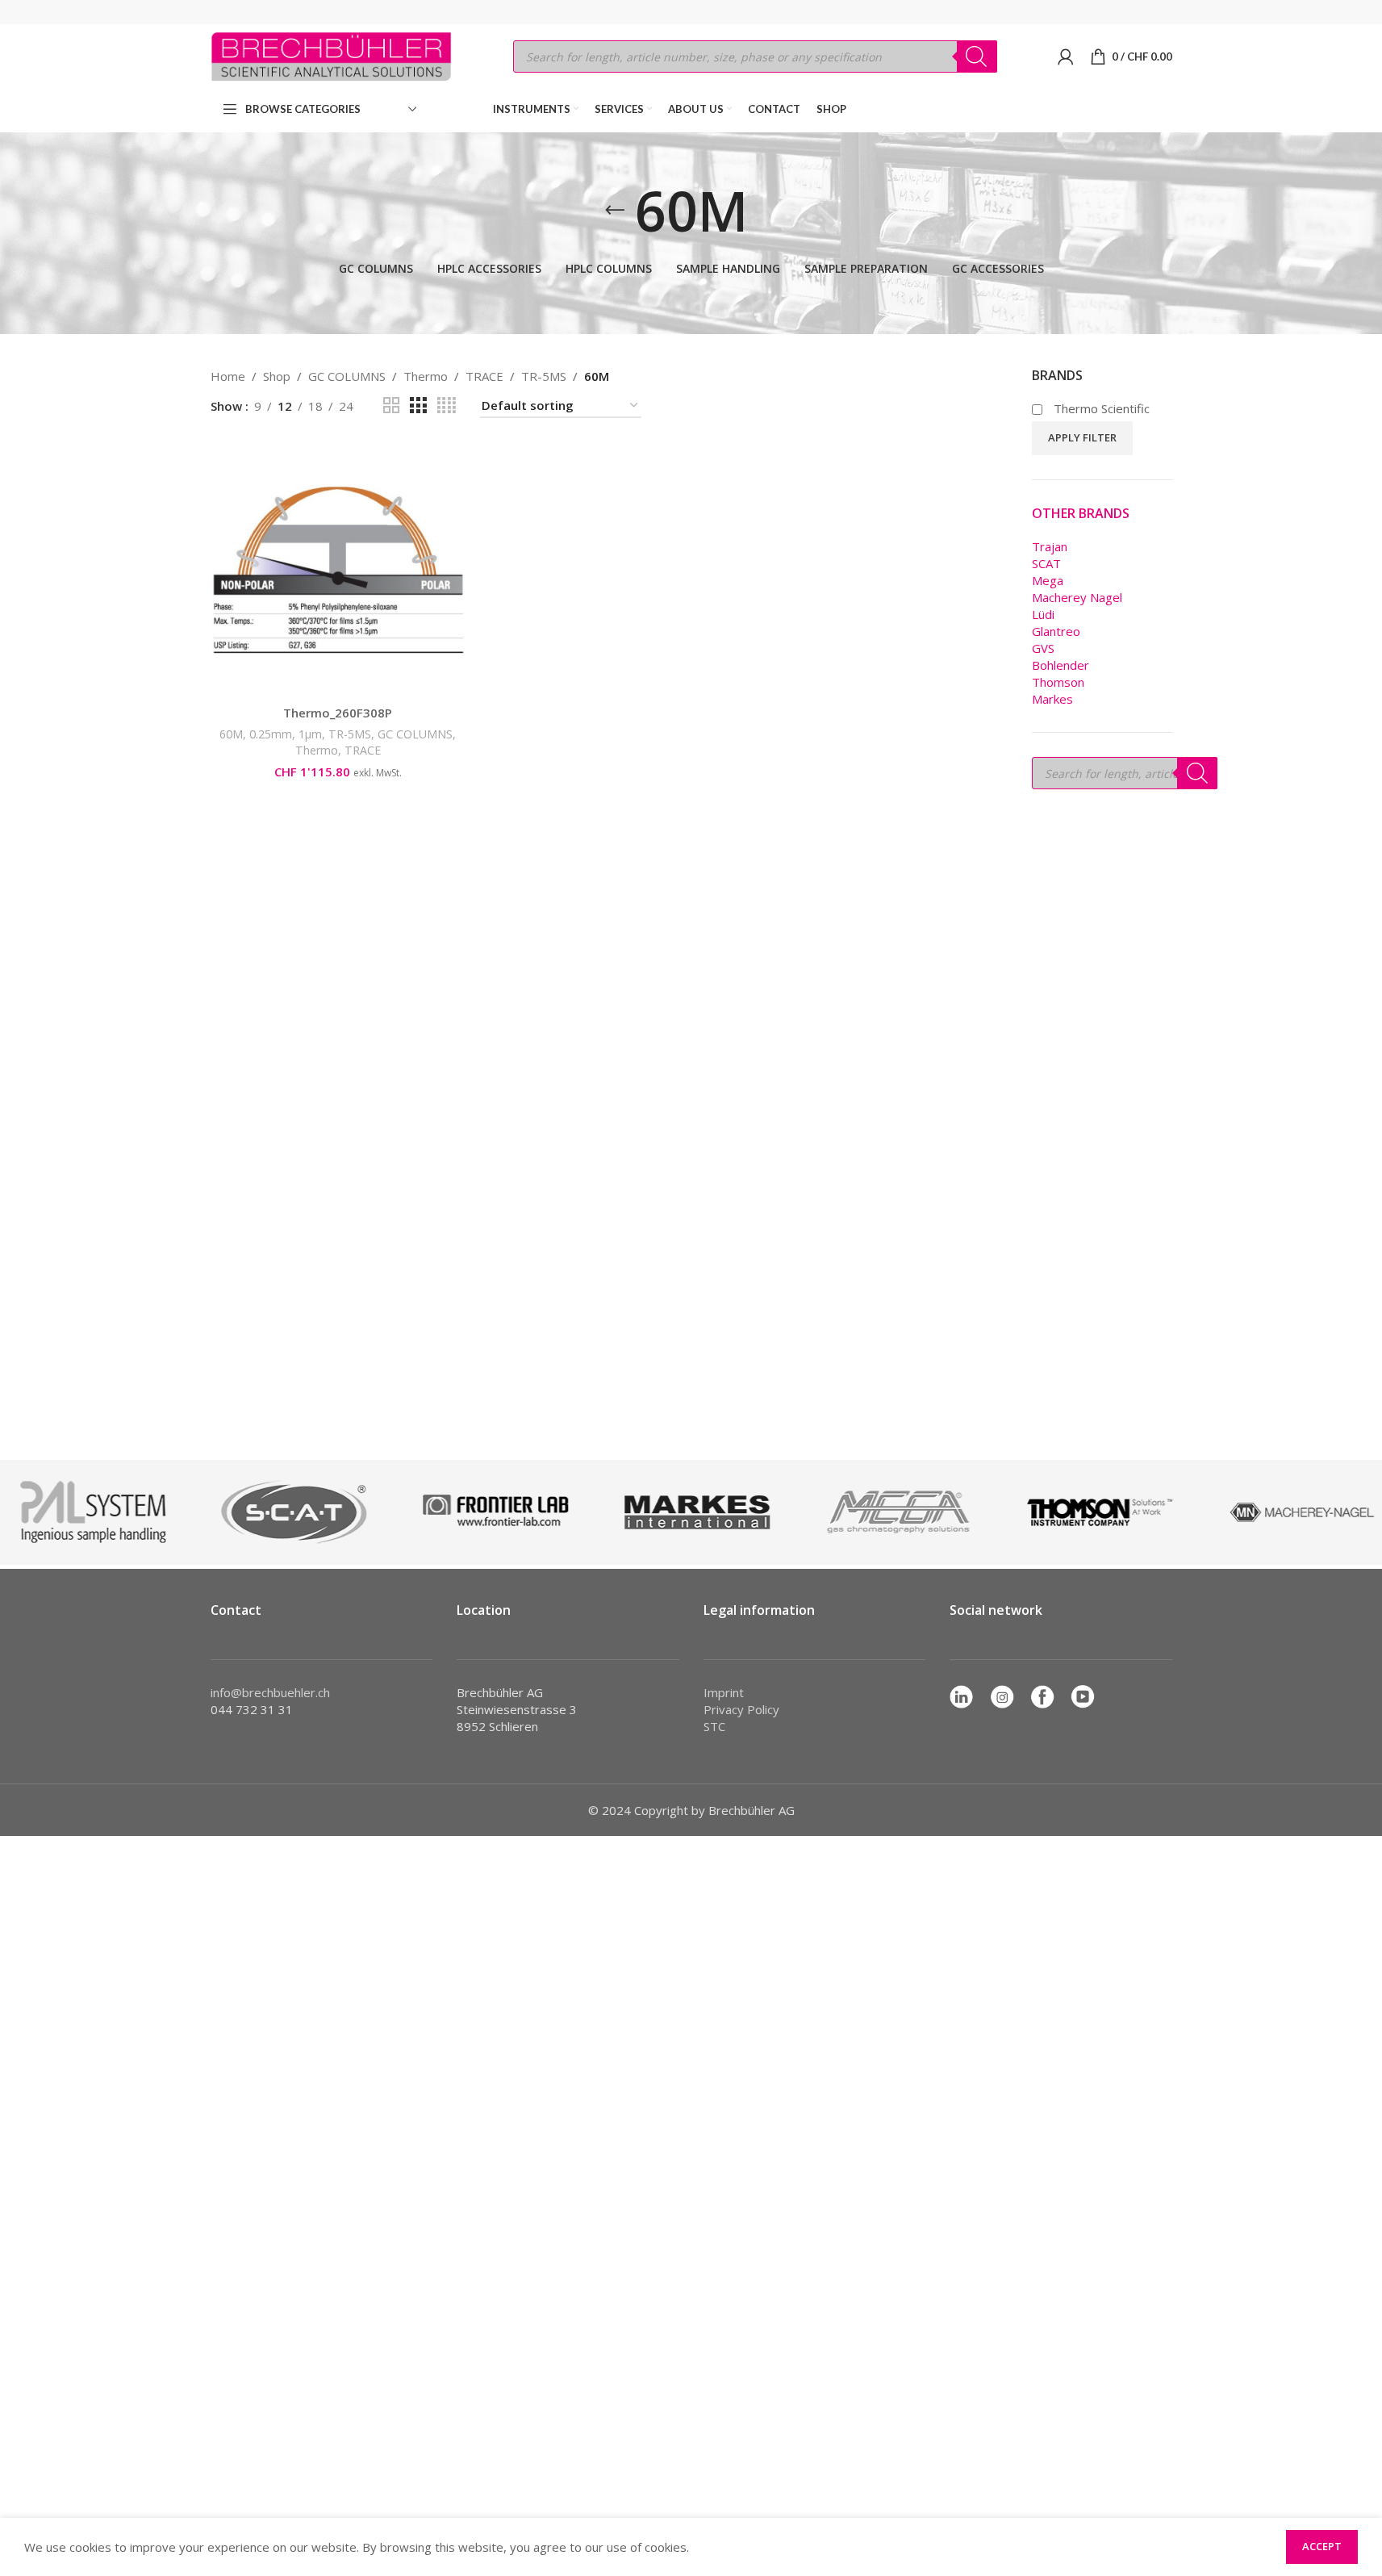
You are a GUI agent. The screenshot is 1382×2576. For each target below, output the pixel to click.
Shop (277, 376)
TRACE (484, 376)
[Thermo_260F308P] (338, 570)
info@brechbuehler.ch (270, 1692)
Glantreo (1056, 631)
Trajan (1050, 546)
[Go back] (615, 211)
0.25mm (271, 734)
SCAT (1046, 563)
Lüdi (1043, 614)
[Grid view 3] (418, 406)
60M (231, 734)
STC (714, 1726)
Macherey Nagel (1077, 597)
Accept (1322, 2546)
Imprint (724, 1692)
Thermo (426, 376)
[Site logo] (332, 55)
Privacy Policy (741, 1709)
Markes (1052, 699)
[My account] (1066, 56)
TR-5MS (544, 376)
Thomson (1058, 682)
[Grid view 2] (391, 406)
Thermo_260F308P (338, 713)
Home (228, 376)
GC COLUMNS (347, 376)
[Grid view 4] (447, 406)
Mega (1048, 580)
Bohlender (1061, 665)
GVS (1043, 648)
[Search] (977, 56)
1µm (310, 734)
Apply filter (1082, 437)
